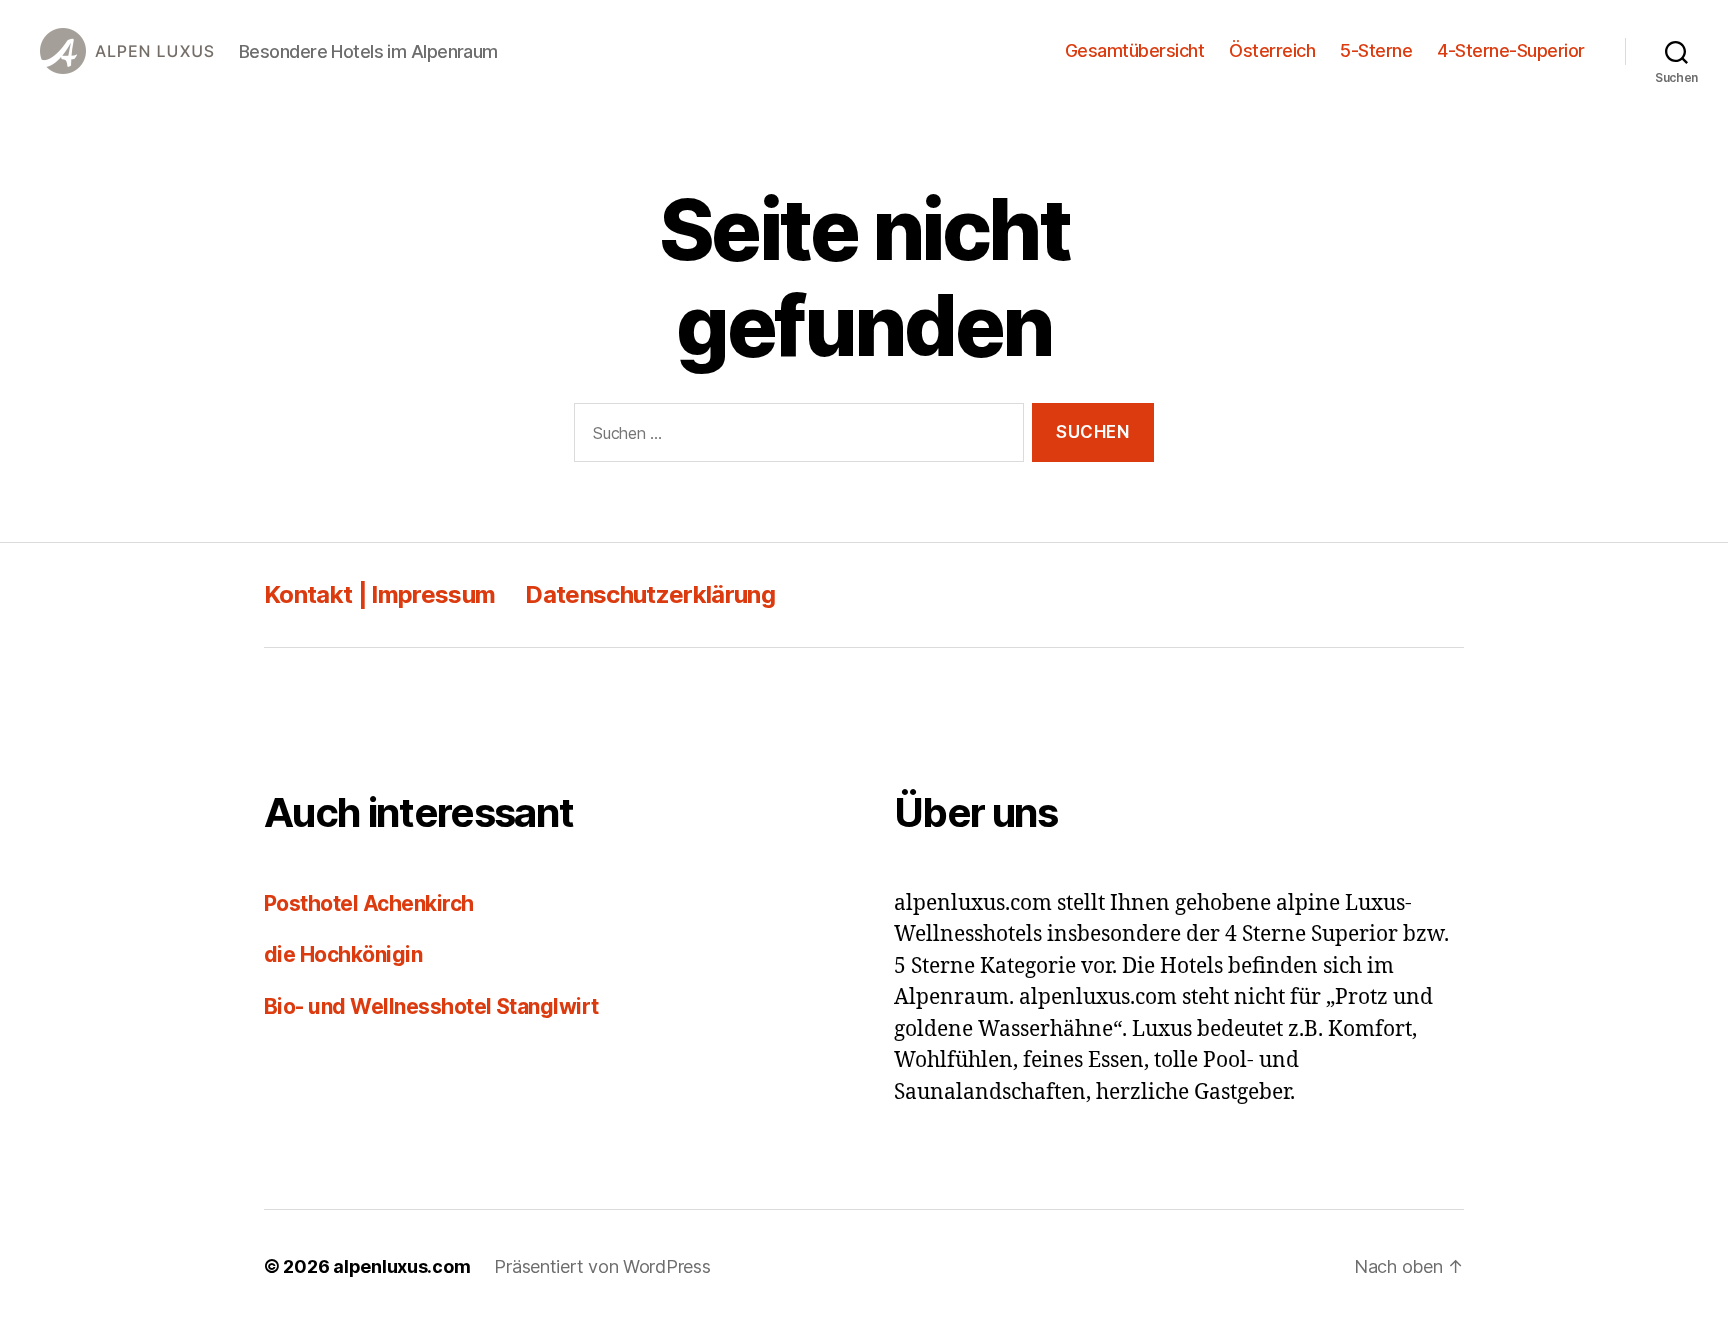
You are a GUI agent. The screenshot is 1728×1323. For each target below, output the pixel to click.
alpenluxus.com (401, 1266)
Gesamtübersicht (1135, 50)
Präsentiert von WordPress (602, 1266)
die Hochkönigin (343, 954)
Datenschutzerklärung (650, 594)
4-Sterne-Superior (1511, 50)
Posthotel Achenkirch (369, 903)
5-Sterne (1376, 50)
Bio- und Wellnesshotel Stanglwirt (431, 1006)
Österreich (1272, 50)
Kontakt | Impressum (379, 594)
